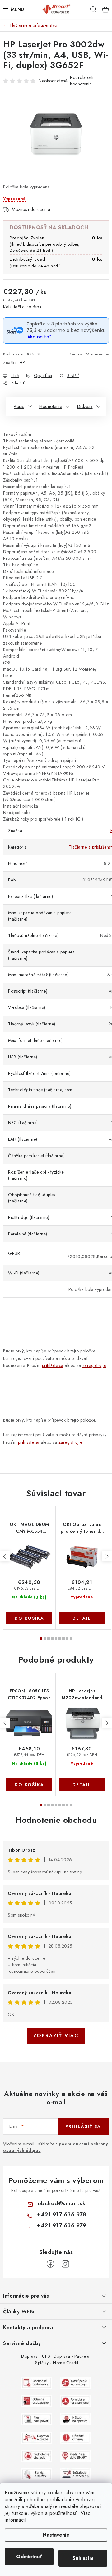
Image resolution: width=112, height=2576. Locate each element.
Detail (82, 1618)
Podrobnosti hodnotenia (82, 81)
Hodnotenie (51, 406)
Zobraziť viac (56, 2036)
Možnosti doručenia (31, 209)
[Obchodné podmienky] (37, 2382)
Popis (19, 406)
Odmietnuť (29, 2557)
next (107, 1556)
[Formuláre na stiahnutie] (75, 2401)
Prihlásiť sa (83, 2126)
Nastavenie (56, 2535)
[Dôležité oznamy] (75, 2437)
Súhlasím (83, 2558)
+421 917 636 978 (61, 2215)
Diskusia (85, 406)
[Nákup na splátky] (75, 2419)
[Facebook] (50, 2264)
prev (5, 1556)
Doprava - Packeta (72, 2356)
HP (22, 362)
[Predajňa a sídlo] (75, 2456)
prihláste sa (53, 1365)
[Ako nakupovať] (37, 2419)
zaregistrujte (94, 1365)
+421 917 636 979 (61, 2225)
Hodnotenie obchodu (56, 1820)
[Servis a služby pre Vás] (37, 2474)
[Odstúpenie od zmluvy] (75, 2382)
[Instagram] (65, 2264)
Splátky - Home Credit (57, 2363)
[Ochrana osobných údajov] (37, 2401)
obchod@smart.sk (62, 2203)
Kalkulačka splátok (22, 307)
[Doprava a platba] (37, 2437)
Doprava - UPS (36, 2356)
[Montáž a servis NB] (75, 2474)
